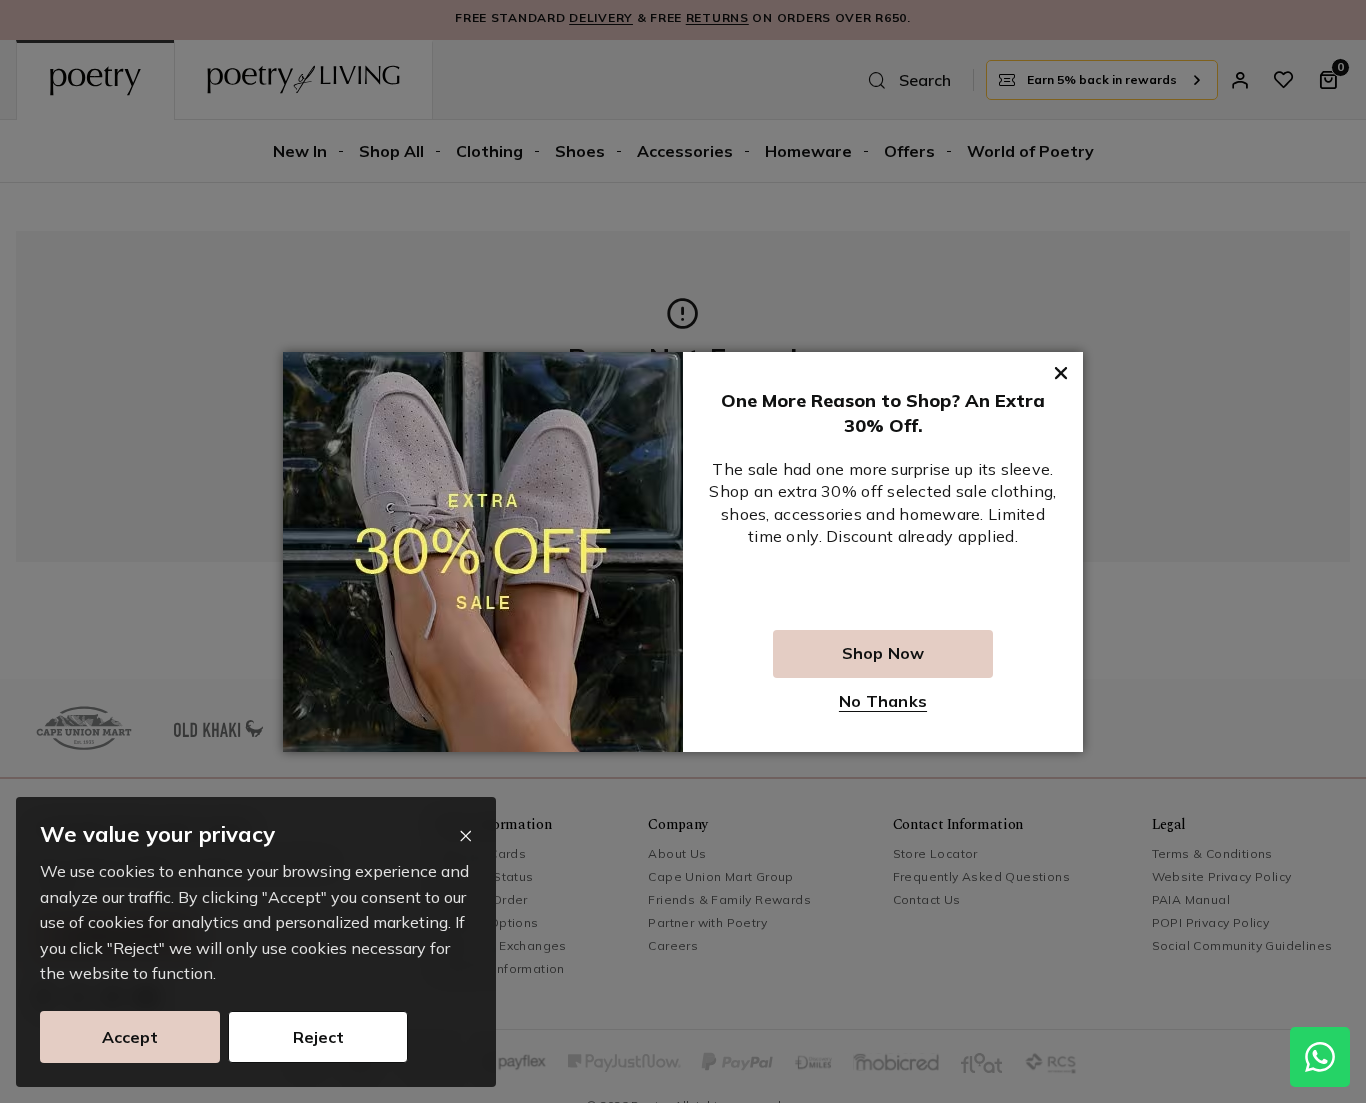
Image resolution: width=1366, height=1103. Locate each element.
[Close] (465, 836)
